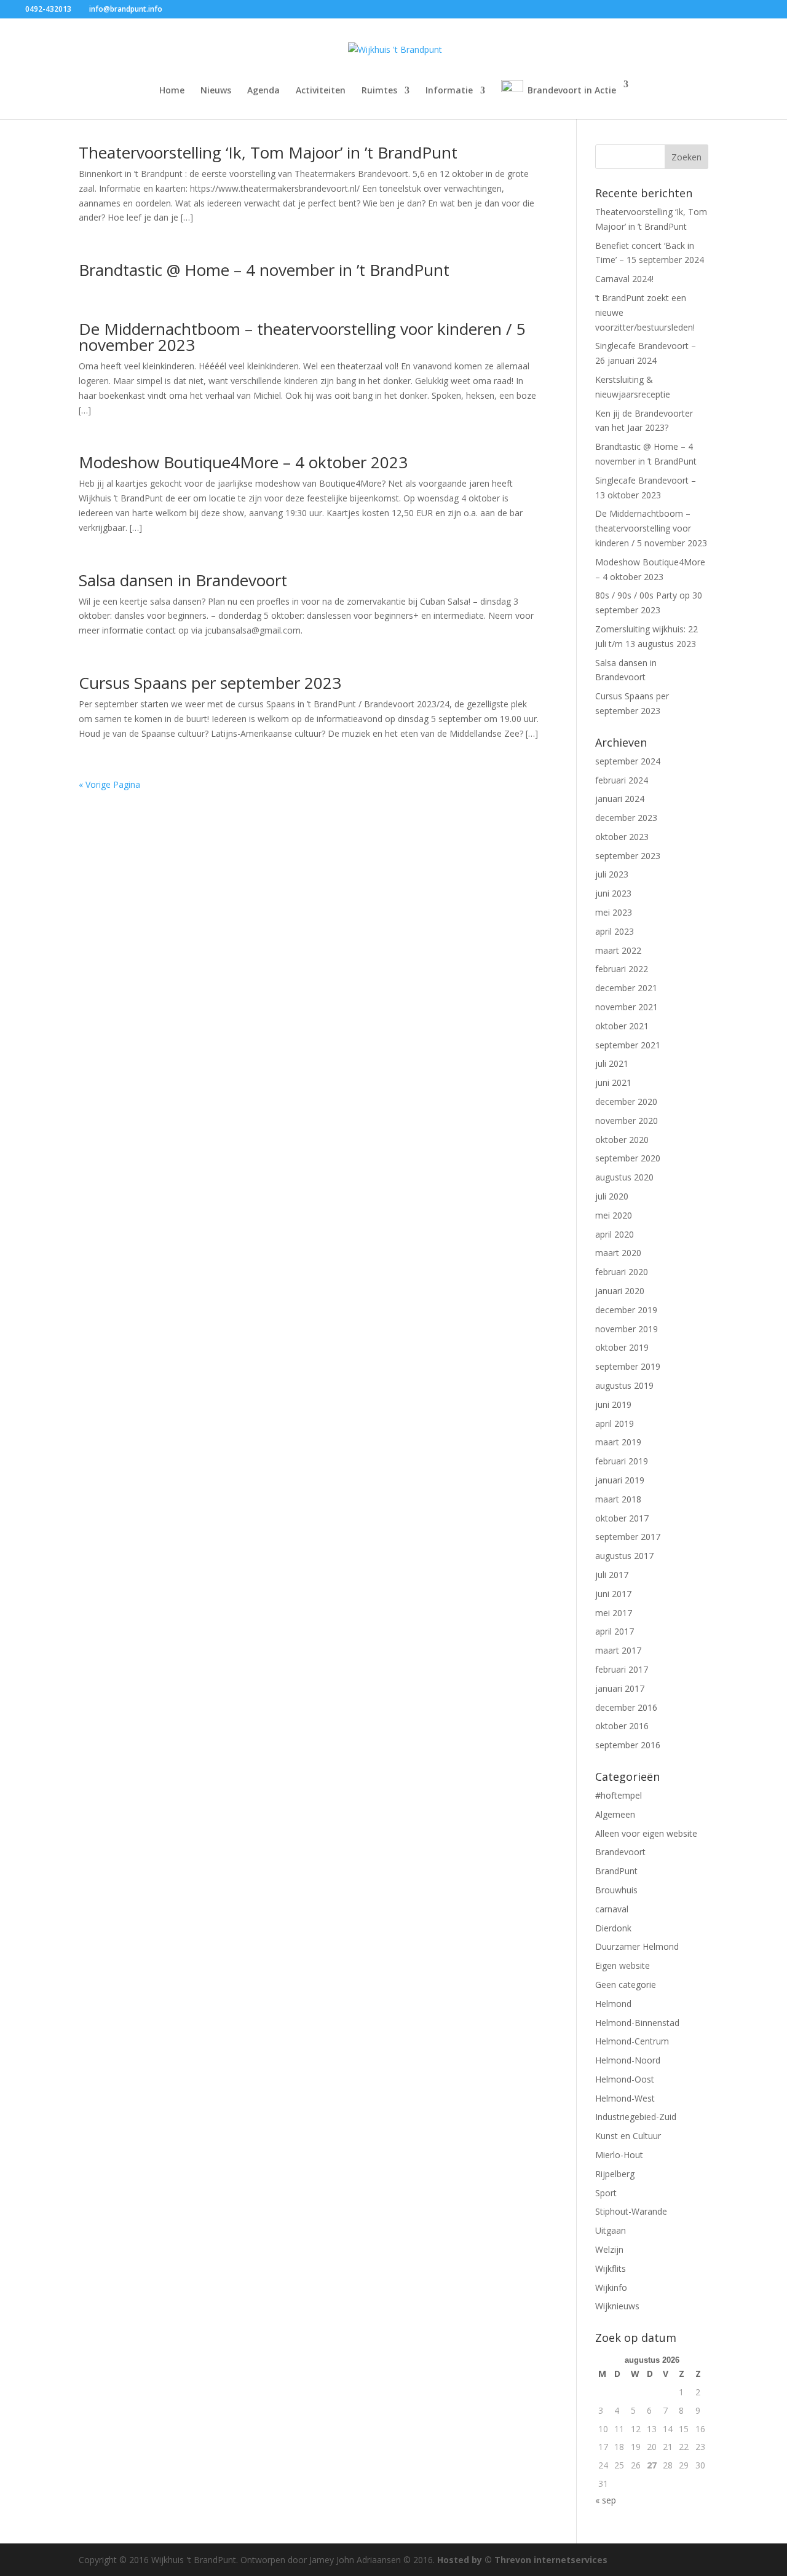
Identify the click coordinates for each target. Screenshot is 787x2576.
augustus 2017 (624, 1556)
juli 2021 (612, 1063)
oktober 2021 (622, 1026)
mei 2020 (614, 1215)
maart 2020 (618, 1253)
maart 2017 (618, 1650)
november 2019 (627, 1329)
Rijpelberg (615, 2174)
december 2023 (626, 818)
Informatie (449, 91)
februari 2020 (622, 1272)
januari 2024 (620, 799)
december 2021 (626, 988)
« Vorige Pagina (109, 784)
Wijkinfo (611, 2287)
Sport (606, 2193)
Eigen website (623, 1965)
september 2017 (628, 1537)
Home (172, 91)
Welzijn (609, 2249)
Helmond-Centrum (632, 2041)
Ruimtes (379, 91)
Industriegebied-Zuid (636, 2117)
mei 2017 (614, 1613)
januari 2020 (620, 1291)
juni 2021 (613, 1082)
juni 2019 (613, 1404)
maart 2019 (618, 1442)
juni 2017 (613, 1594)
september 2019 (628, 1366)
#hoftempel (619, 1795)
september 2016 (628, 1745)
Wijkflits (611, 2268)
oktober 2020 (622, 1140)
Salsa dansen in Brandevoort (183, 580)
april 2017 (615, 1631)
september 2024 (628, 761)
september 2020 (628, 1158)
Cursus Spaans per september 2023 (210, 683)
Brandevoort (620, 1852)
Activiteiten (321, 91)
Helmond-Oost (625, 2079)
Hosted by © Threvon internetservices (522, 2560)
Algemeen (615, 1814)
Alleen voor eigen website (646, 1833)
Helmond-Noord (628, 2060)
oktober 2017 (622, 1518)
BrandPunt (616, 1871)
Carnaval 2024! (624, 279)
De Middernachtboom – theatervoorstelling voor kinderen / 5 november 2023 (302, 337)
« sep (606, 2500)
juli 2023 (612, 874)
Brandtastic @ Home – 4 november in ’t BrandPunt (264, 270)
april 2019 (615, 1423)
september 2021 (628, 1045)
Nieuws (216, 91)
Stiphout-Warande (631, 2211)
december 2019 (626, 1310)
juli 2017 (612, 1575)
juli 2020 (612, 1196)
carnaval (612, 1909)
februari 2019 (622, 1461)
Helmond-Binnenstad (637, 2023)
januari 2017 (620, 1688)
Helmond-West (625, 2098)
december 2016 (626, 1707)
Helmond (613, 2004)
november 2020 (627, 1121)
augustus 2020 (624, 1177)
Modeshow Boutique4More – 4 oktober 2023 (243, 462)
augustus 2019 (624, 1385)
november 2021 (627, 1007)
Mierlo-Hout (619, 2155)
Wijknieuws (617, 2306)
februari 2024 (622, 780)
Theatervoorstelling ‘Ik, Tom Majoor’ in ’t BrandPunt (268, 152)
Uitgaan (611, 2230)
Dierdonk (613, 1928)
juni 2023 (613, 893)
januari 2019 (620, 1480)
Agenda (263, 91)
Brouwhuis (616, 1890)
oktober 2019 (622, 1347)
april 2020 (615, 1234)
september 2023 (628, 856)
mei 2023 (614, 912)
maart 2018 (618, 1499)
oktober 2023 (622, 837)
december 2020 (626, 1101)
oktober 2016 (622, 1726)
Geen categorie (626, 1985)
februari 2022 (622, 969)
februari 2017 (622, 1669)
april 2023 (615, 931)
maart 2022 (618, 950)
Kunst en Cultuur (628, 2136)
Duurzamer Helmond (637, 1946)
